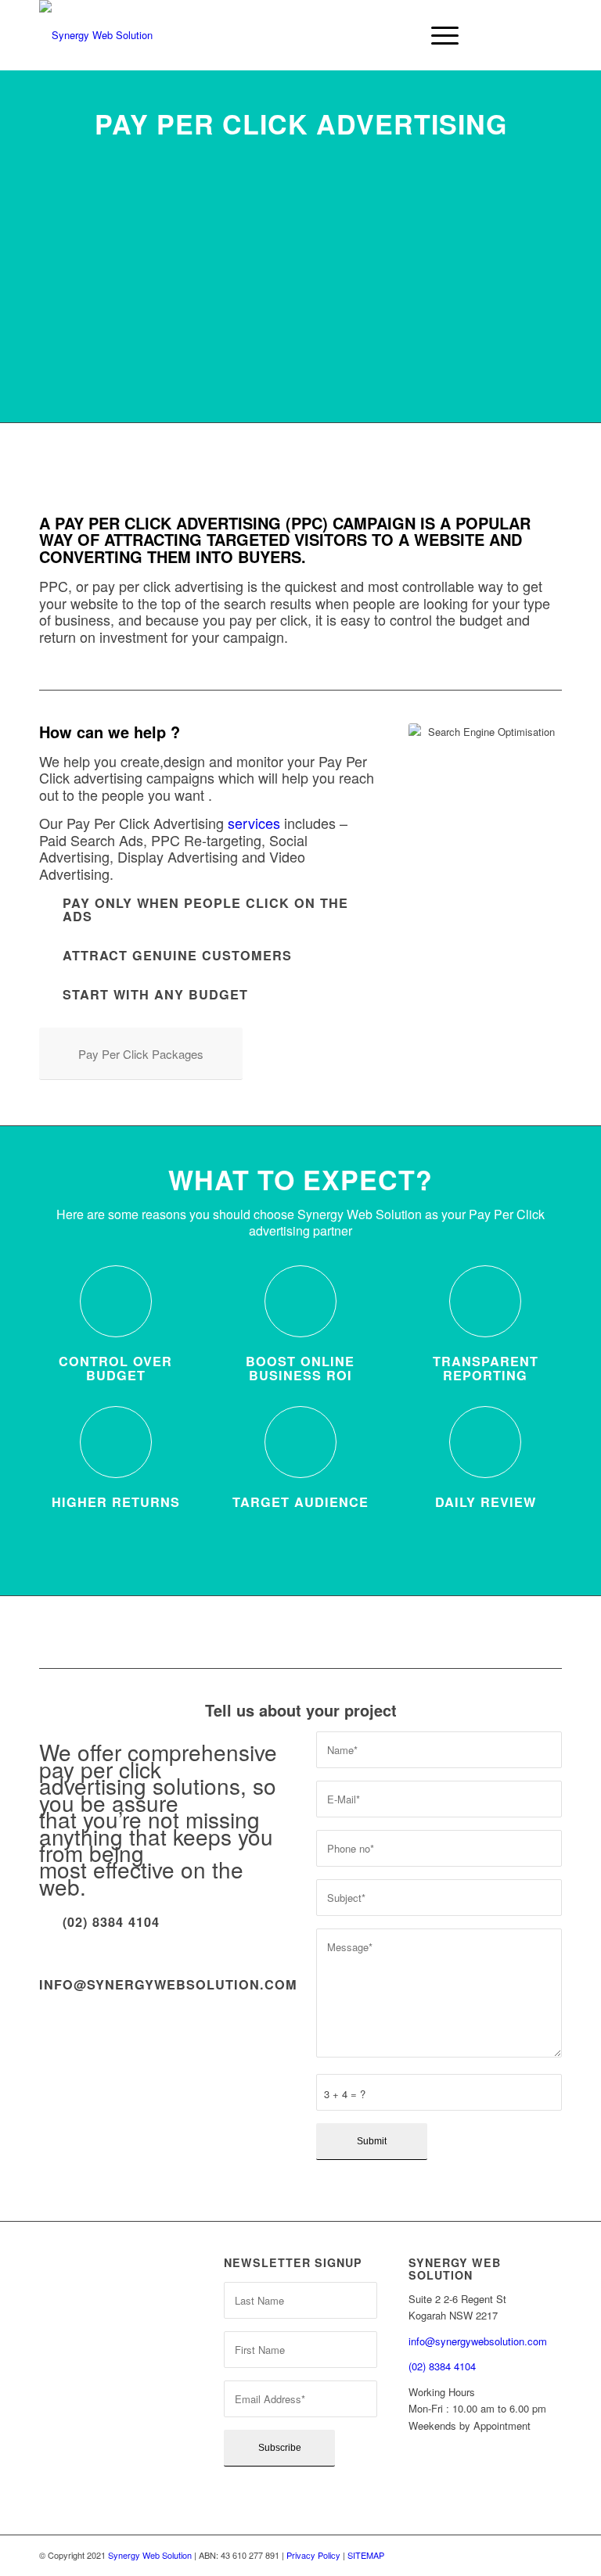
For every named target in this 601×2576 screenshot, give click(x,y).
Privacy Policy (313, 2555)
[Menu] (437, 35)
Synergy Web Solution (150, 2555)
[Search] (400, 35)
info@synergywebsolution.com (168, 1984)
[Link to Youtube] (550, 35)
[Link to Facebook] (527, 35)
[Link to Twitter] (503, 35)
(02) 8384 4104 (442, 2366)
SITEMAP (366, 2555)
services (254, 823)
